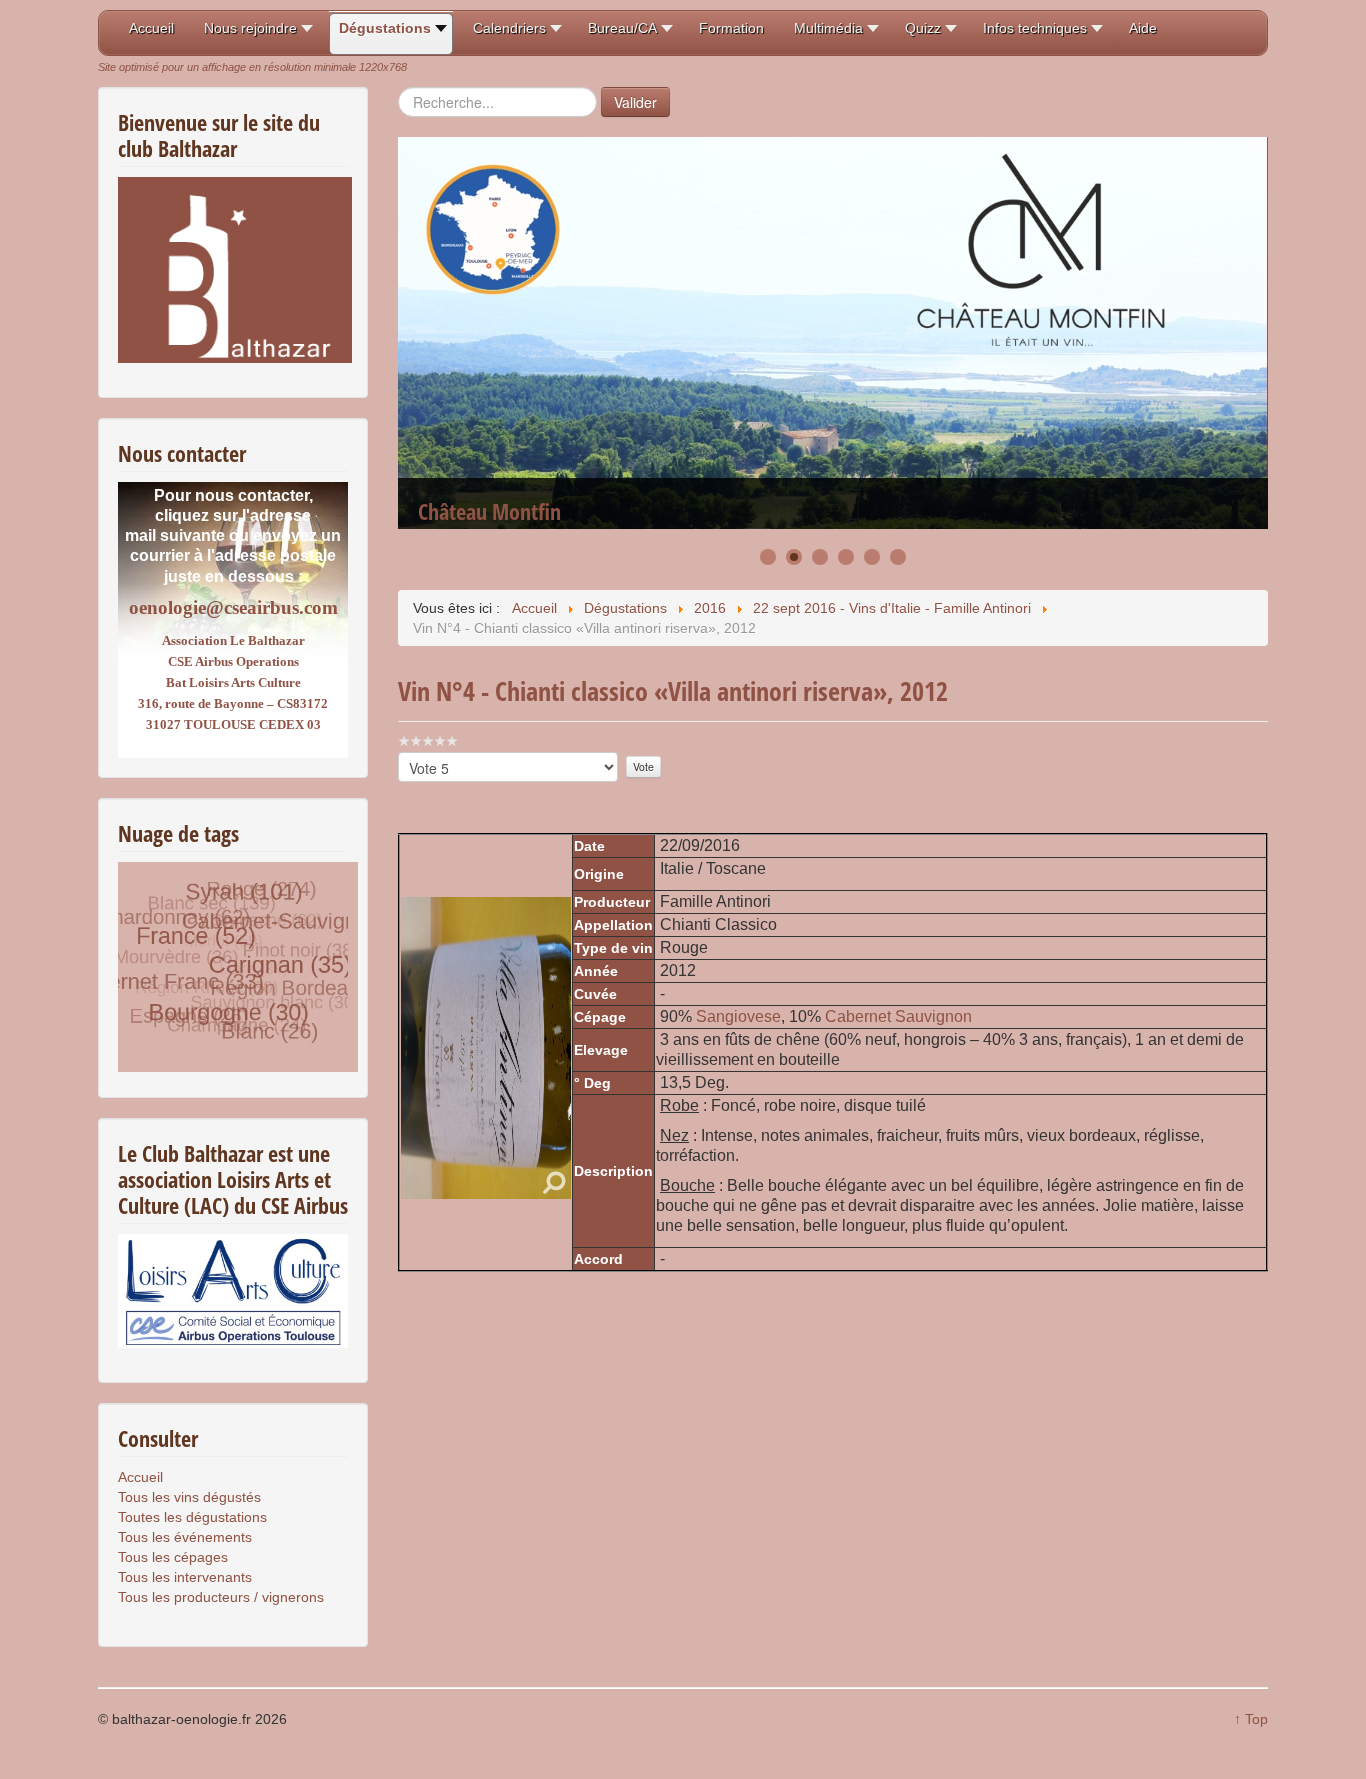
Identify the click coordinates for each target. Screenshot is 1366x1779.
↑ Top (1251, 1719)
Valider (635, 102)
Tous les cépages (173, 1557)
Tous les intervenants (185, 1577)
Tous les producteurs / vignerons (221, 1597)
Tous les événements (185, 1537)
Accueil (140, 1477)
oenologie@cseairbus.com (233, 607)
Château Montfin (489, 446)
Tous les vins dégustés (189, 1497)
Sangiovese (738, 1016)
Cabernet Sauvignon (898, 1016)
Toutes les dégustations (192, 1517)
